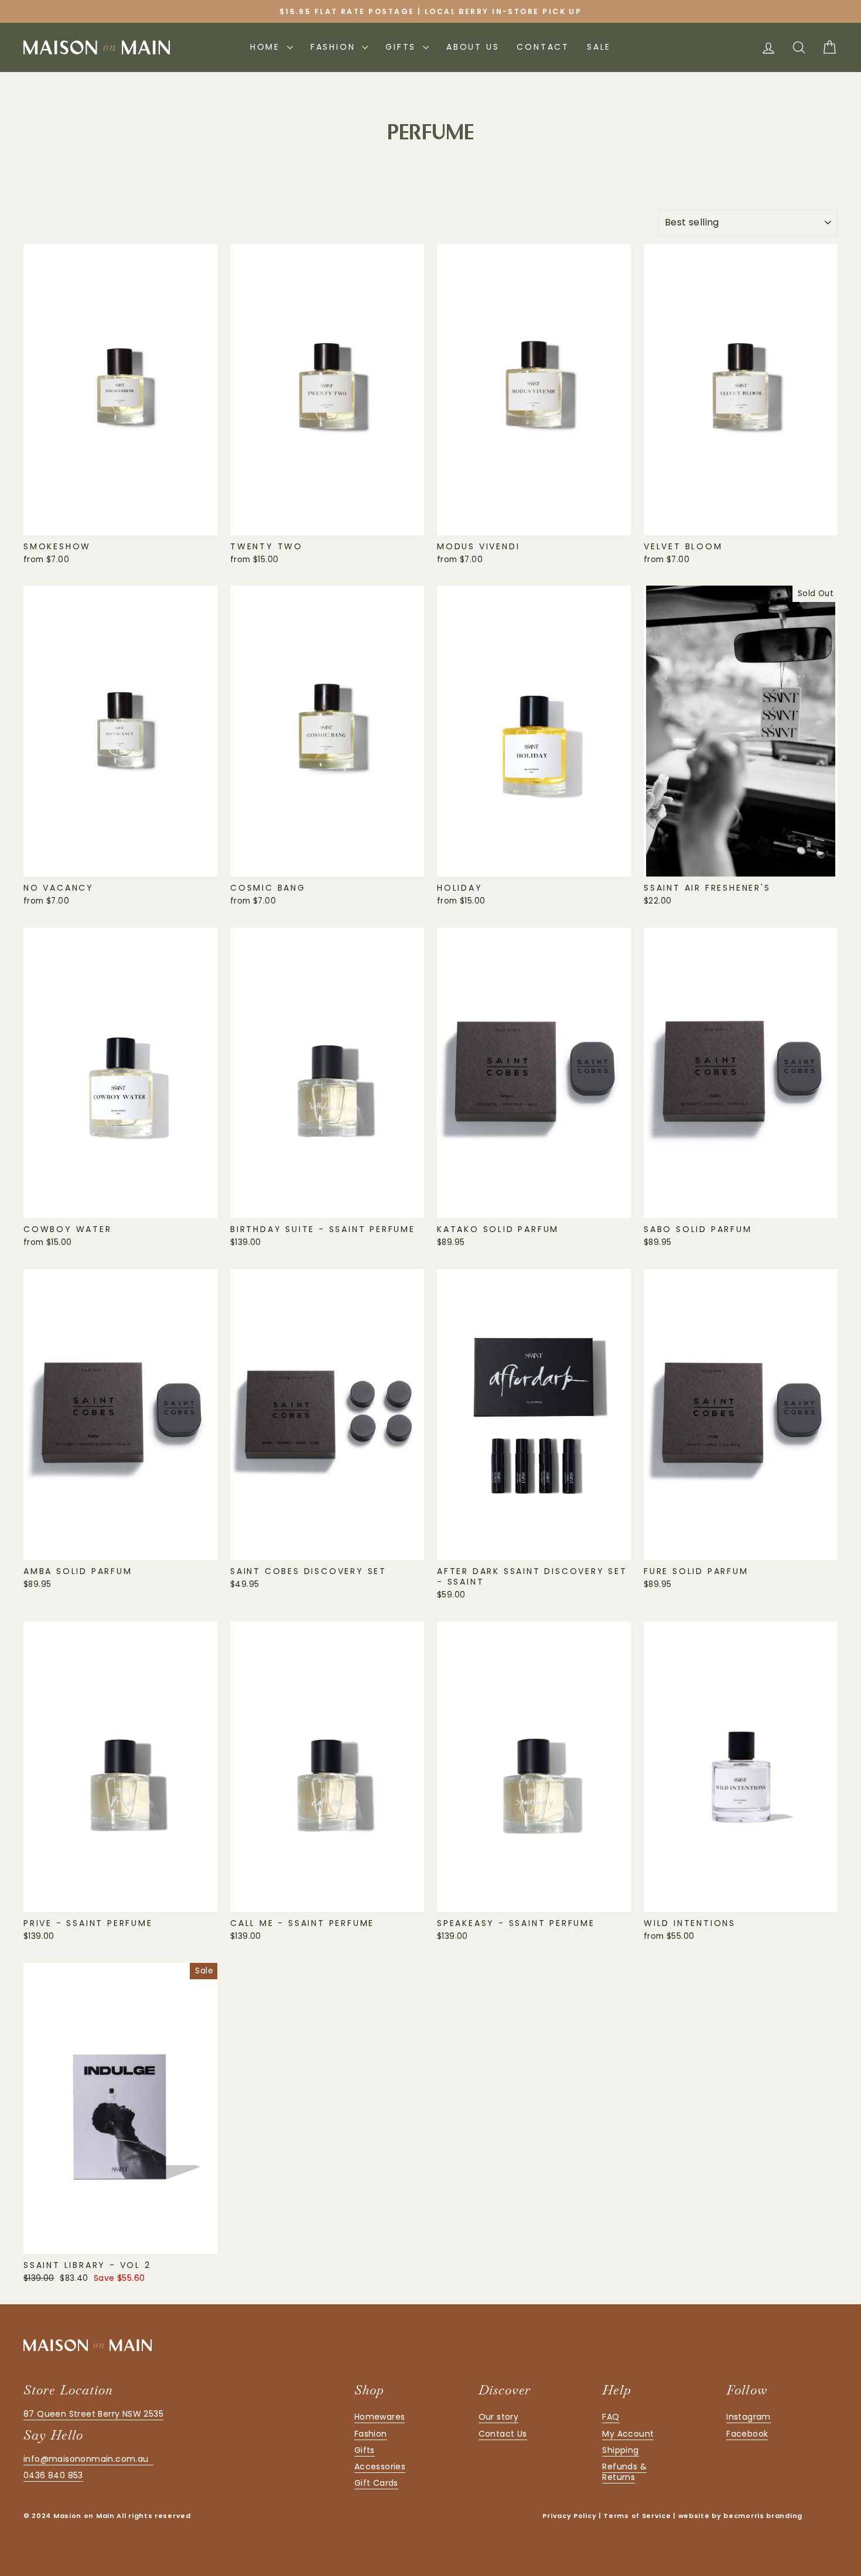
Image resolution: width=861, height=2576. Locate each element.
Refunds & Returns (624, 2472)
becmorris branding (763, 2516)
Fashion (335, 47)
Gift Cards (376, 2483)
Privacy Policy (569, 2516)
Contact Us (503, 2434)
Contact (543, 47)
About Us (473, 47)
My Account (628, 2434)
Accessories (380, 2466)
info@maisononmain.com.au (88, 2459)
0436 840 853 (53, 2475)
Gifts (403, 47)
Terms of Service (637, 2516)
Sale (599, 47)
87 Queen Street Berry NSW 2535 (93, 2414)
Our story (499, 2417)
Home (267, 47)
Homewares (380, 2417)
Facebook (747, 2434)
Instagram (749, 2417)
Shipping (620, 2450)
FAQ (611, 2417)
